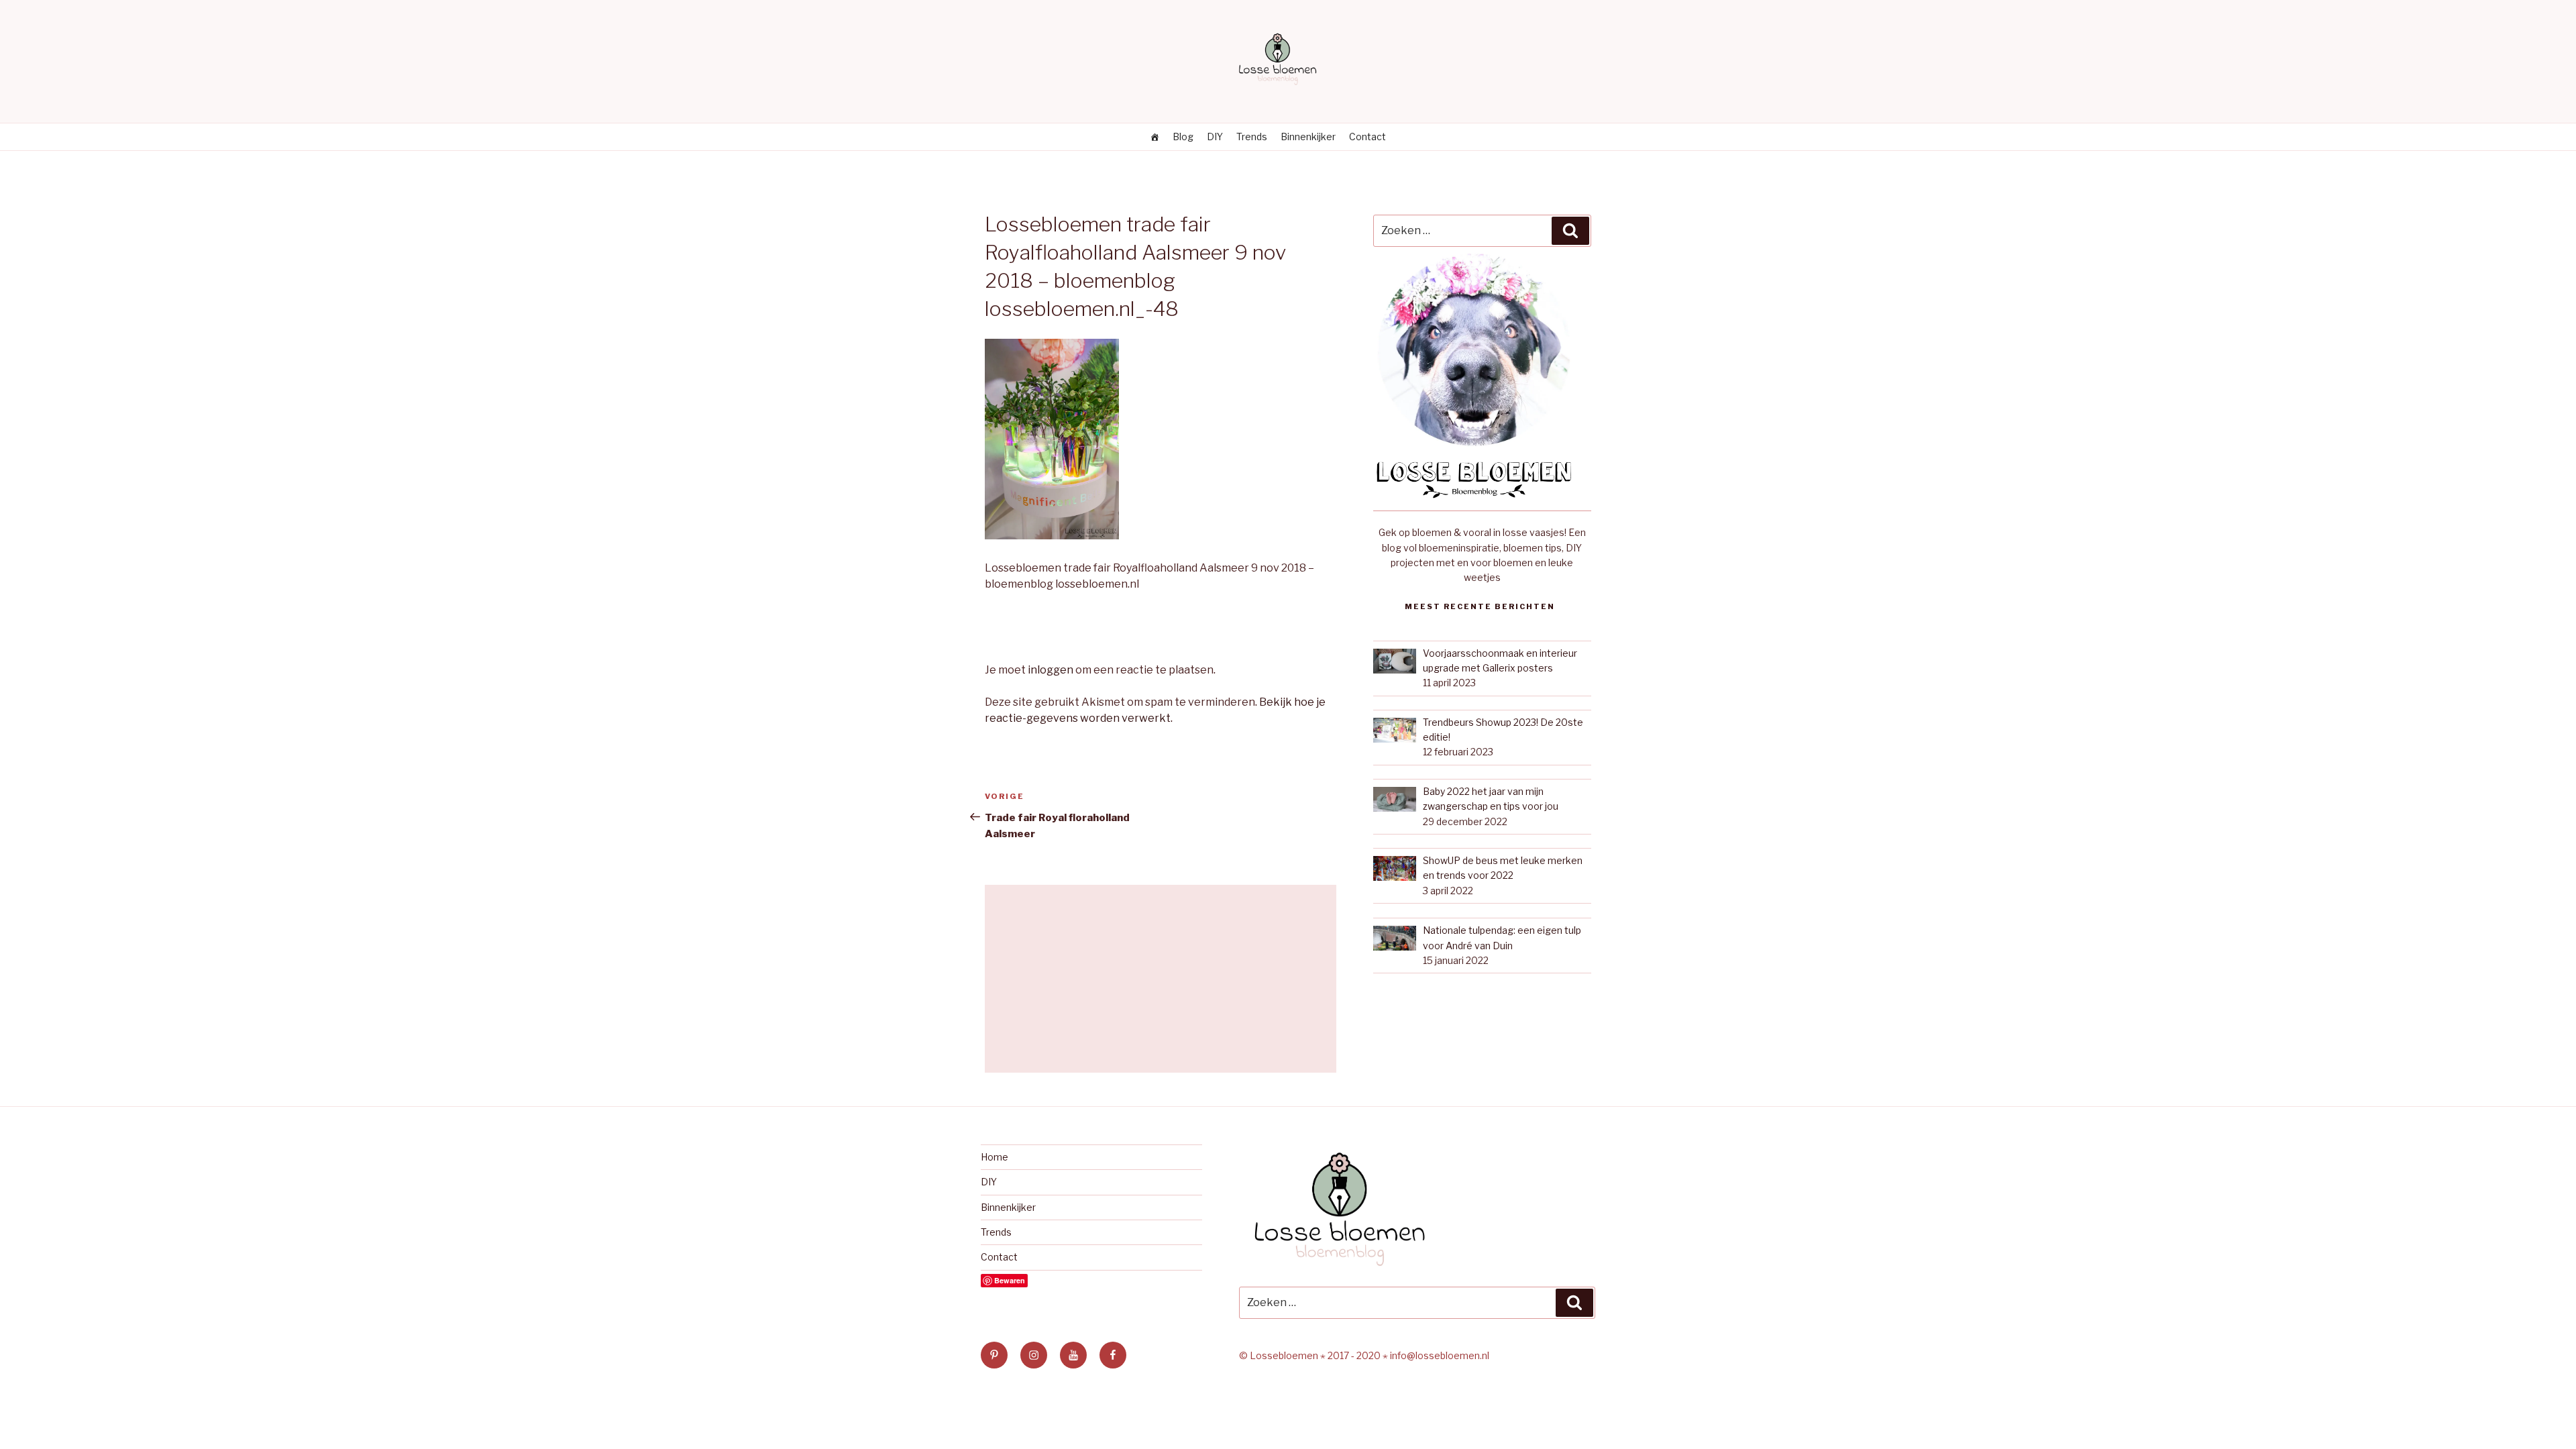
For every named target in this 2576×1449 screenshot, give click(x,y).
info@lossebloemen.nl (1440, 1355)
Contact (1367, 137)
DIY (1215, 137)
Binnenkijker (1308, 137)
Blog (1183, 137)
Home (995, 1157)
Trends (1252, 137)
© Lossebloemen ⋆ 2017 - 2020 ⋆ (1314, 1355)
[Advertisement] (1161, 979)
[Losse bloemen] (1155, 137)
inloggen (1051, 670)
